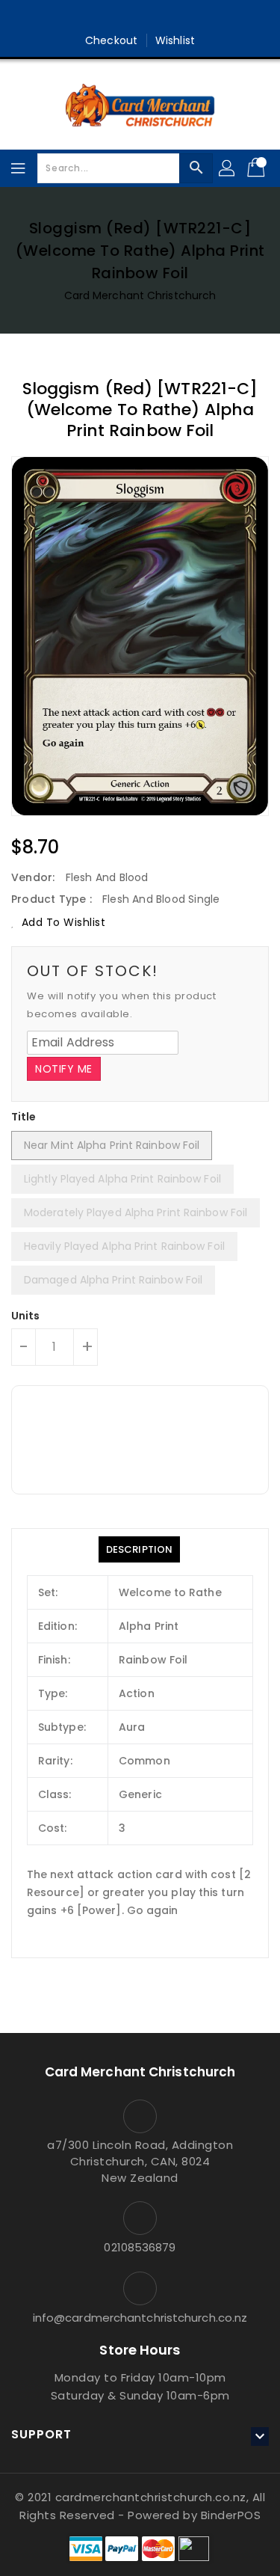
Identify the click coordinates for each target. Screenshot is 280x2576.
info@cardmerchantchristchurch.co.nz (140, 2318)
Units (26, 1316)
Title (24, 1117)
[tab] (139, 1549)
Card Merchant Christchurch (140, 295)
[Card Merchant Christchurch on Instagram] (155, 17)
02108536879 (140, 2247)
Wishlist (175, 40)
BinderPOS (231, 2515)
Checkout (111, 40)
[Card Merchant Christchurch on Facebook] (125, 17)
